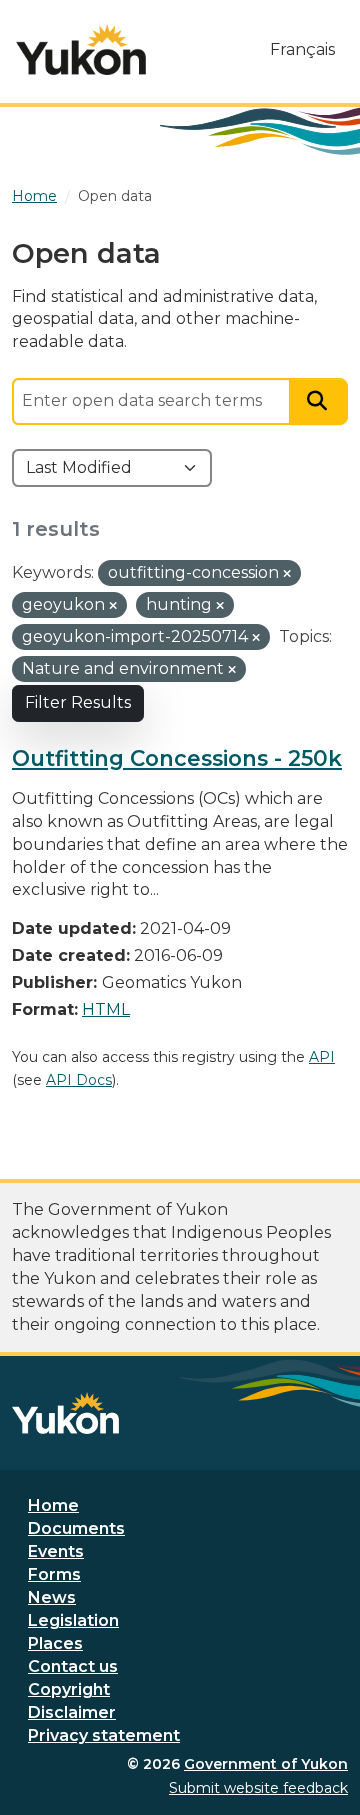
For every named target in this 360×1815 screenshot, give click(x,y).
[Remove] (287, 574)
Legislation (73, 1620)
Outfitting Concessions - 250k (177, 758)
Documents (76, 1528)
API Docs (79, 1080)
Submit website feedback (258, 1788)
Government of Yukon (266, 1764)
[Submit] (319, 401)
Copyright (69, 1689)
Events (56, 1551)
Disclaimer (72, 1712)
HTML (106, 1009)
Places (55, 1643)
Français (302, 49)
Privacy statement (104, 1735)
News (52, 1597)
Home (53, 1505)
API (322, 1057)
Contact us (73, 1666)
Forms (54, 1574)
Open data (115, 196)
